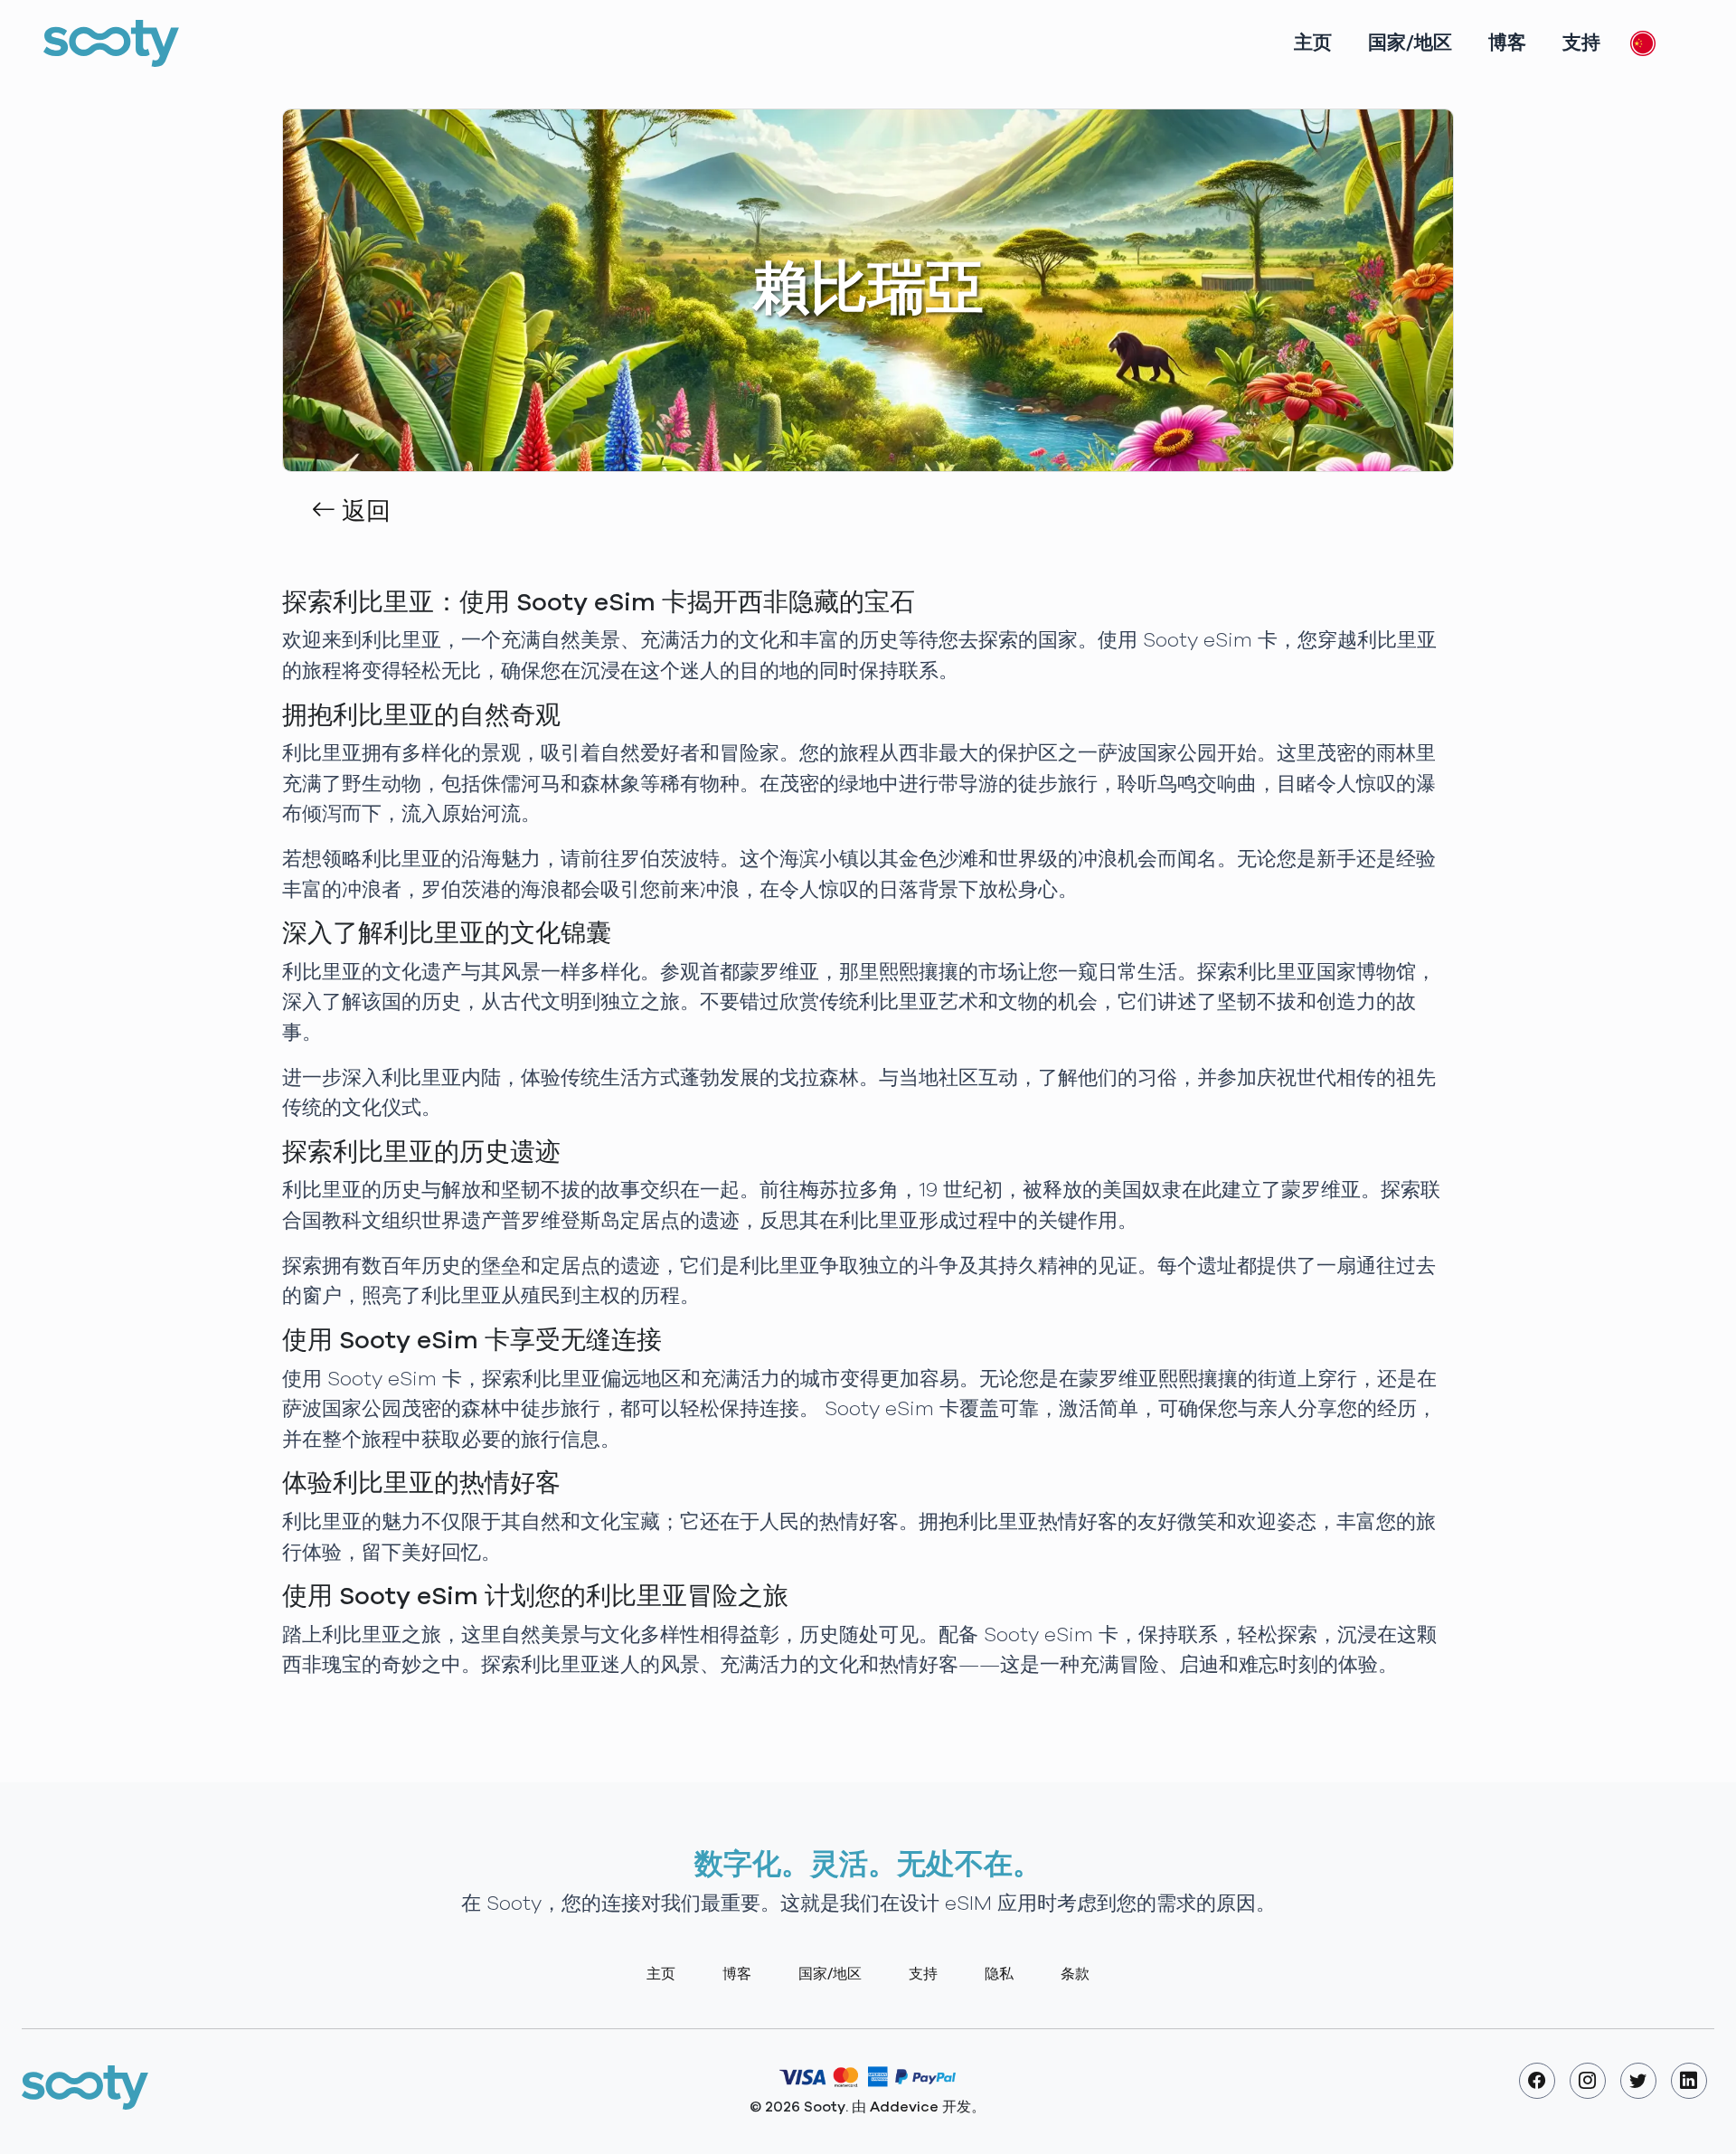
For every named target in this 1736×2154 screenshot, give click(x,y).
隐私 (999, 1974)
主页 (1313, 43)
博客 (1507, 43)
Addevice (904, 2107)
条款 (1075, 1974)
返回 (363, 512)
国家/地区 (1410, 43)
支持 (1581, 43)
